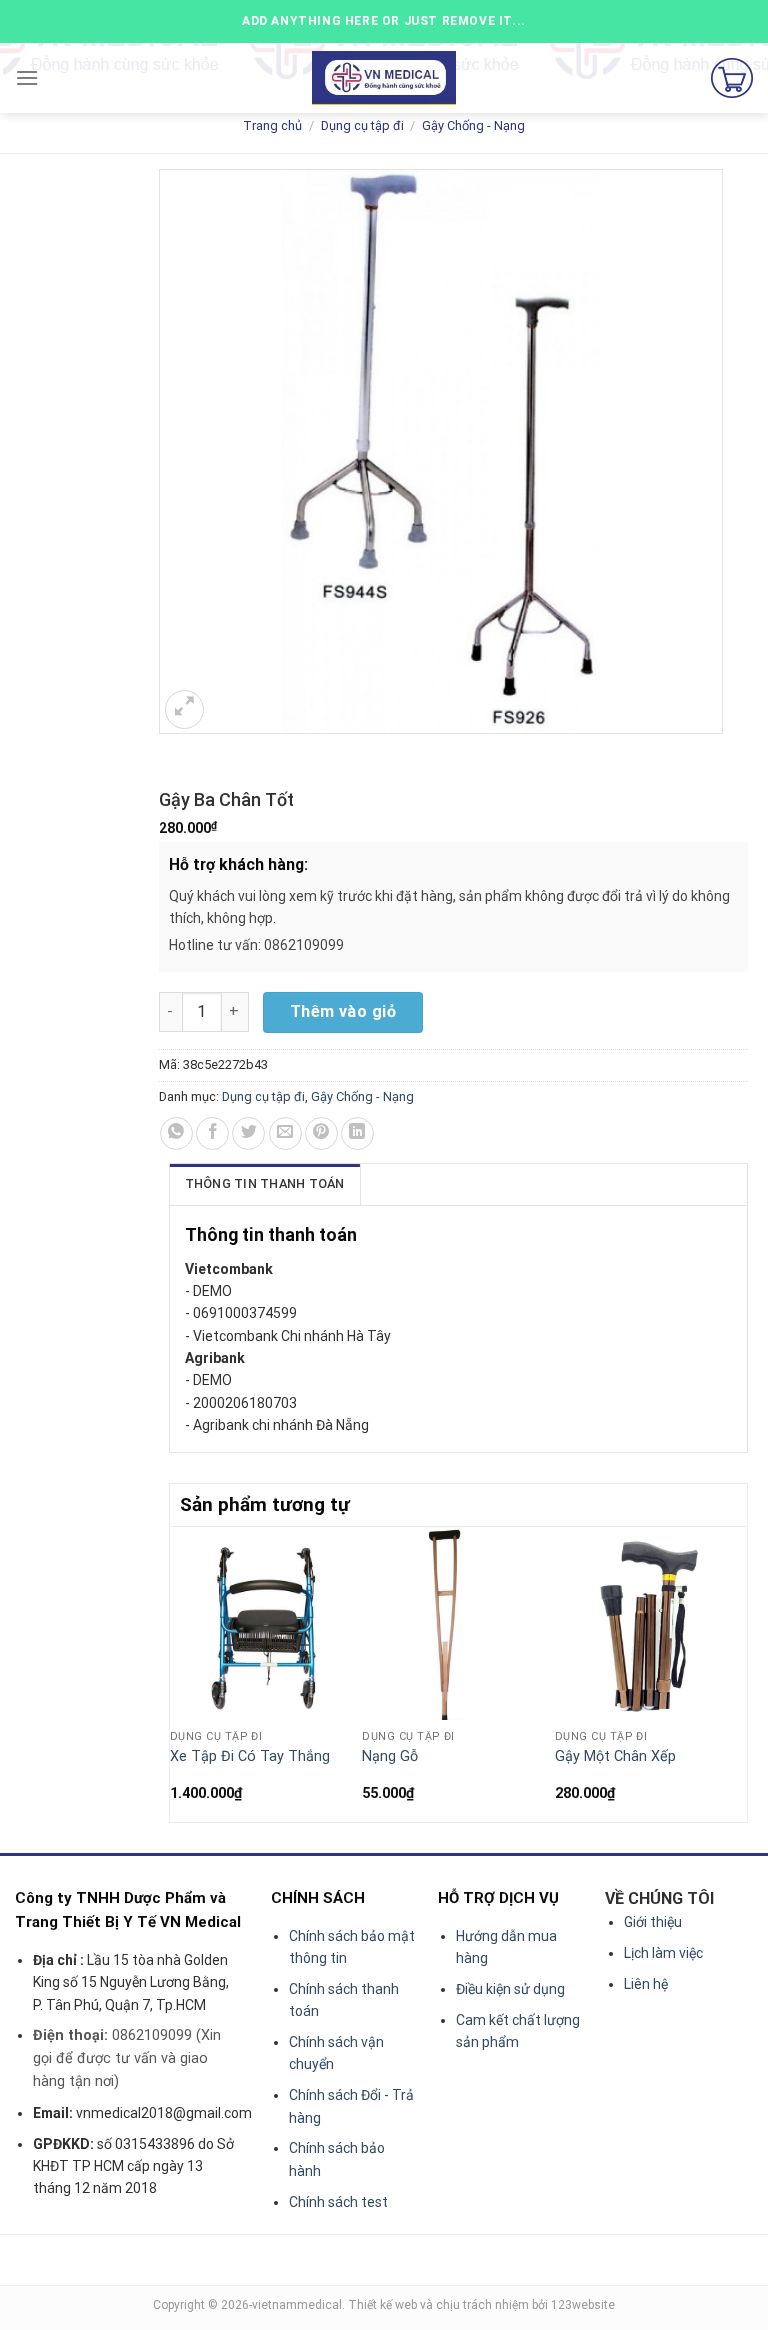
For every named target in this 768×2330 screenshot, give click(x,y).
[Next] (736, 1672)
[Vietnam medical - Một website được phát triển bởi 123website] (384, 78)
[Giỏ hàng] (732, 78)
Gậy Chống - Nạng (473, 125)
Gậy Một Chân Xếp (615, 1756)
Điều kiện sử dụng (510, 1989)
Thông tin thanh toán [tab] (265, 1183)
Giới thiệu (653, 1922)
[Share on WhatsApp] (176, 1133)
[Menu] (27, 77)
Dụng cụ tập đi (362, 125)
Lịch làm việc (663, 1953)
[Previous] (181, 1672)
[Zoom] (184, 709)
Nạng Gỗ (390, 1756)
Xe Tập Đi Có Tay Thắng (250, 1756)
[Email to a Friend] (285, 1133)
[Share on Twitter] (248, 1133)
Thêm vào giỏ (343, 1011)
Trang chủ (272, 125)
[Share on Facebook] (212, 1133)
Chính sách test (338, 2202)
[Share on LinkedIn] (357, 1133)
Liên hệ (646, 1984)
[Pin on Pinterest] (321, 1133)
